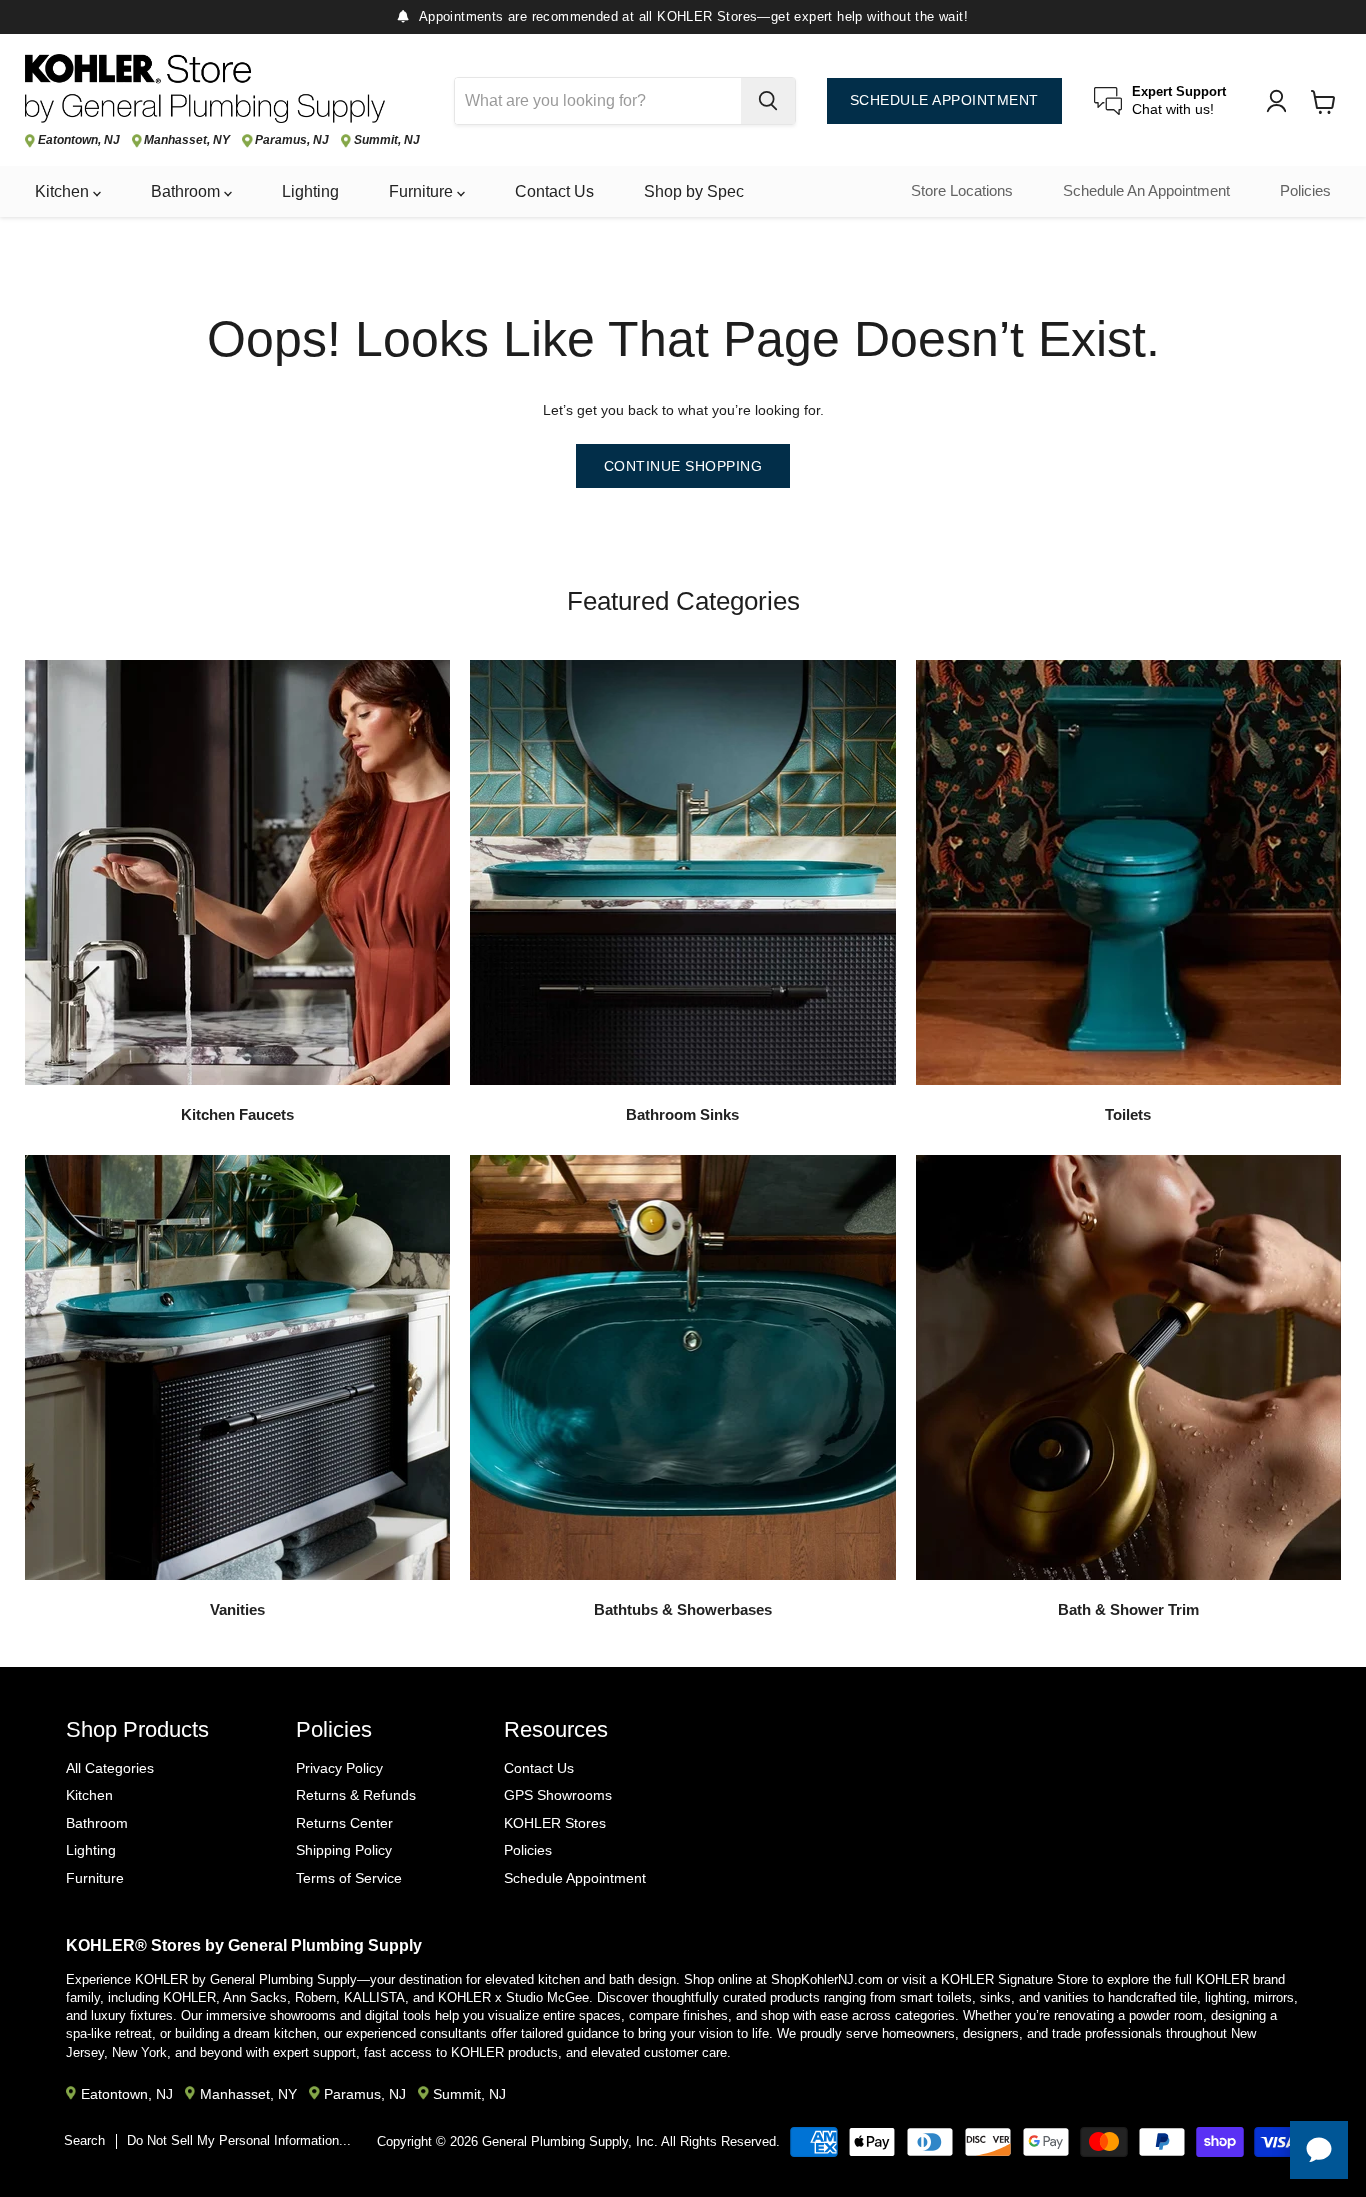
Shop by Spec (694, 191)
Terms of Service (349, 1878)
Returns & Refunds (356, 1795)
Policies (1305, 191)
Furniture (423, 191)
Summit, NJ (387, 140)
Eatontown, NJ (79, 140)
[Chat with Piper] (1319, 2150)
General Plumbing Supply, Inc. (570, 2141)
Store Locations (962, 191)
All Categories (110, 1768)
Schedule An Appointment (1146, 191)
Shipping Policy (344, 1850)
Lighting (310, 191)
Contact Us (554, 191)
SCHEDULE (944, 100)
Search (84, 2140)
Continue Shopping (683, 466)
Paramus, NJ (292, 140)
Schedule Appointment (575, 1878)
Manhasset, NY (187, 140)
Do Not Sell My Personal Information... (239, 2140)
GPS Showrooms (558, 1795)
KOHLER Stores (555, 1823)
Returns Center (344, 1823)
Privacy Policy (339, 1768)
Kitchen (64, 191)
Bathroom (187, 191)
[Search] (768, 101)
